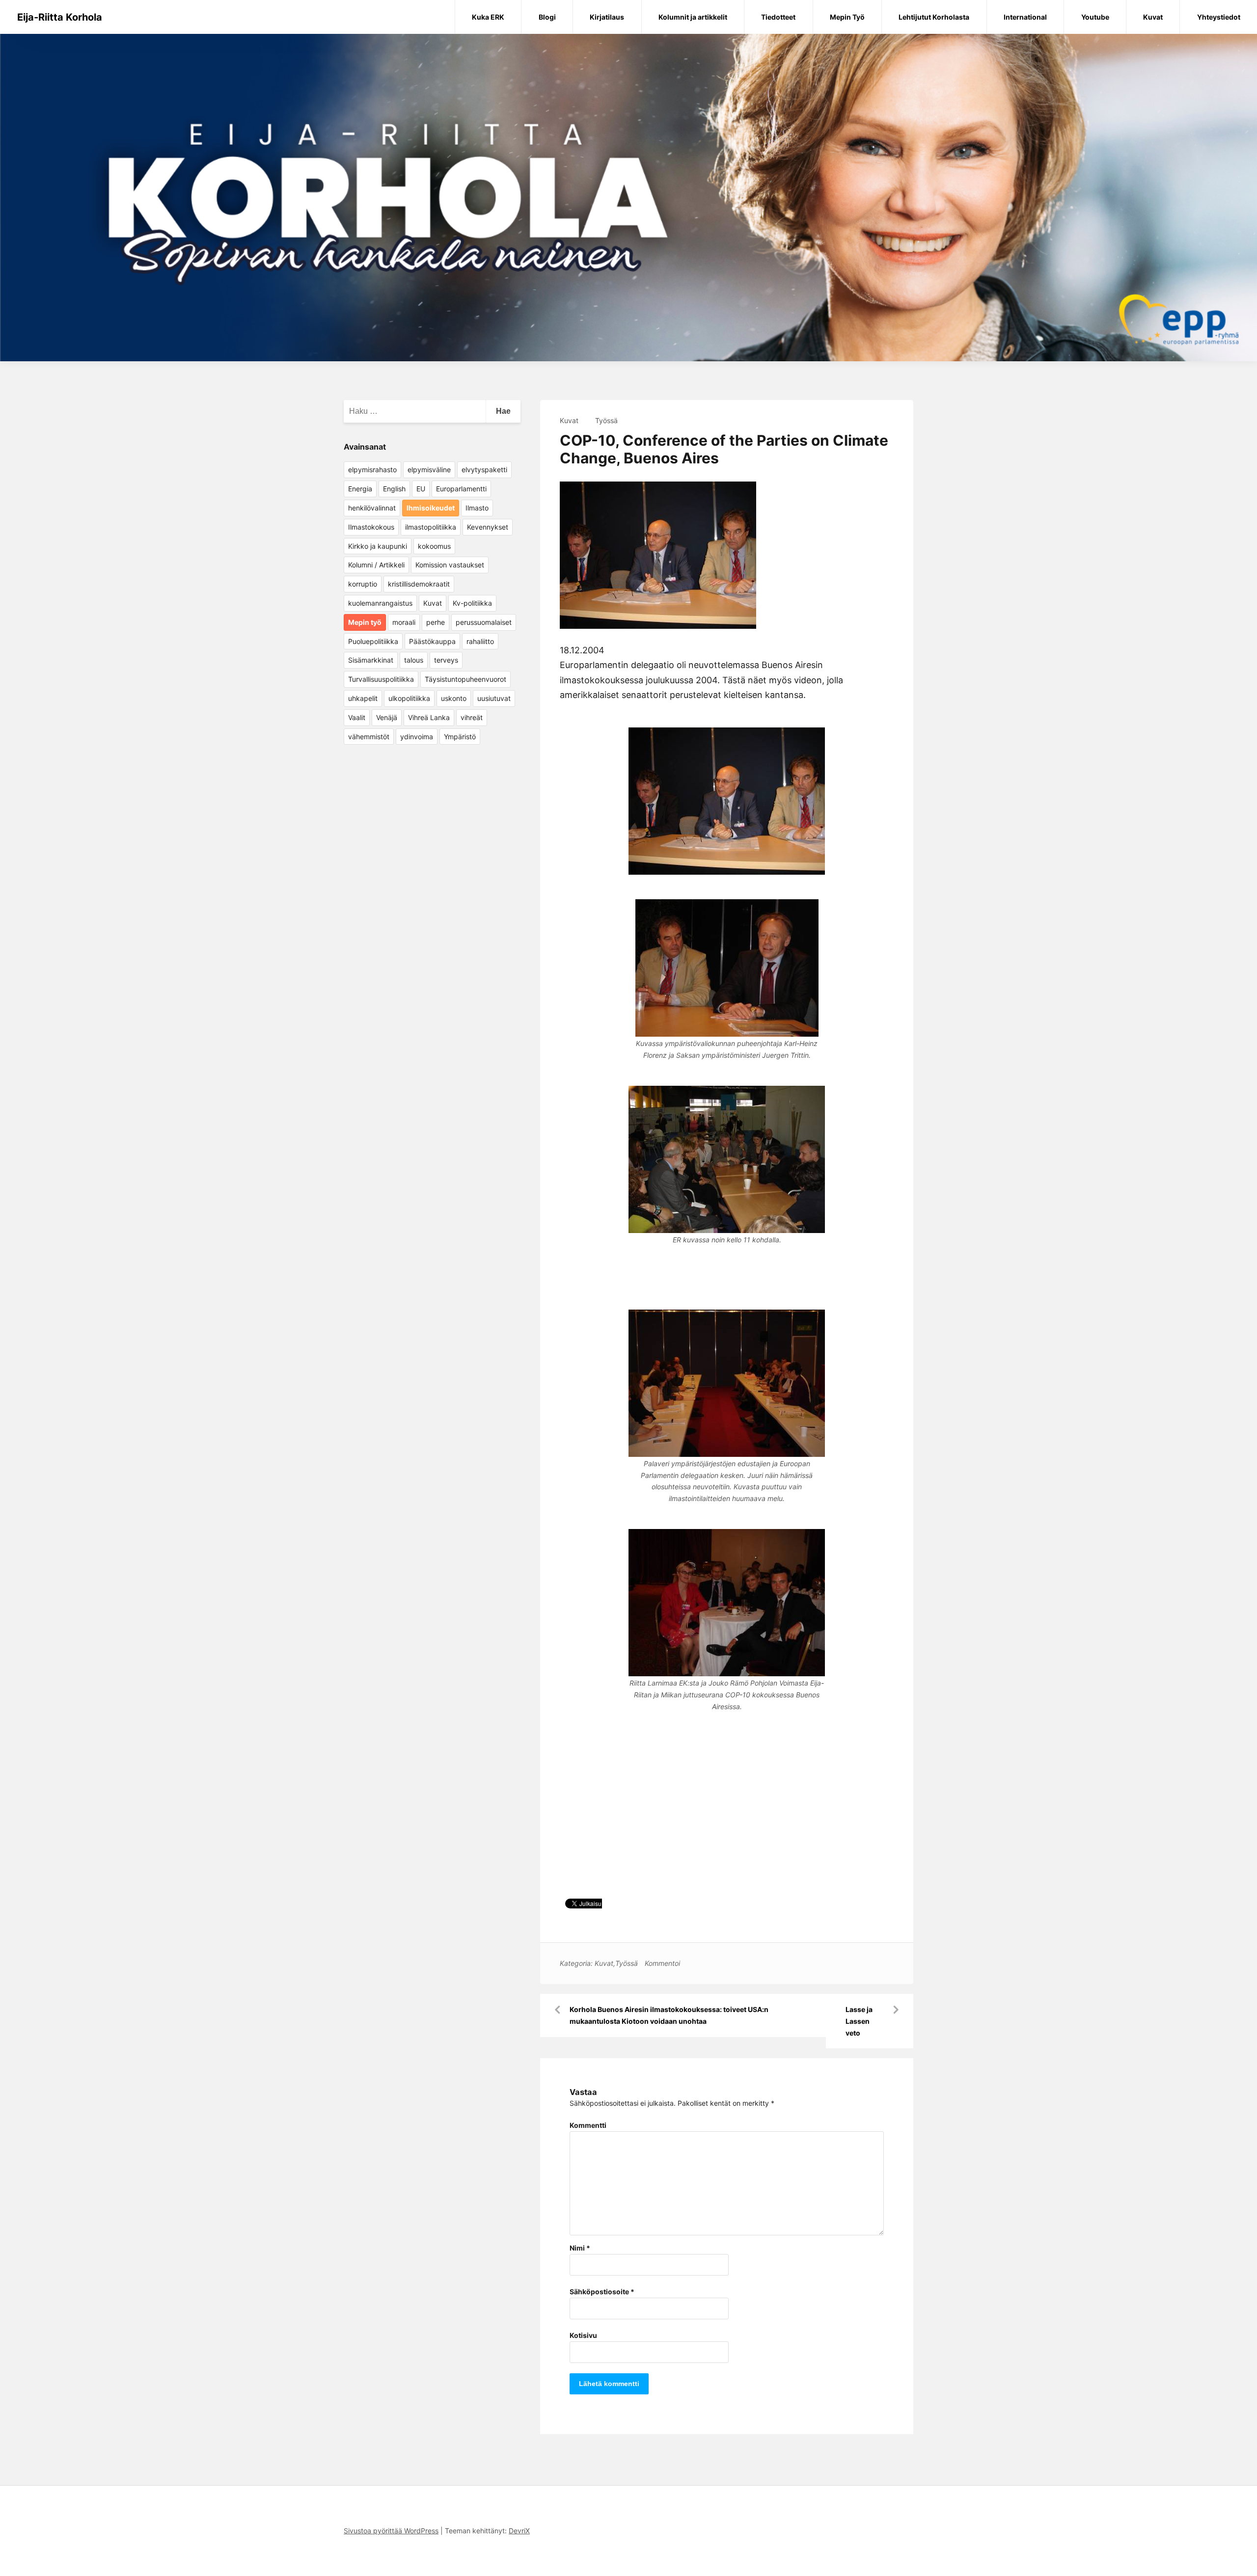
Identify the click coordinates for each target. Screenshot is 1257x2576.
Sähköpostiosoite (602, 2292)
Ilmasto (477, 508)
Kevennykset (488, 527)
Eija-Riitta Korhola (60, 17)
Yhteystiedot (1219, 17)
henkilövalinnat (372, 508)
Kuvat (1153, 17)
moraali (404, 622)
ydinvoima (417, 737)
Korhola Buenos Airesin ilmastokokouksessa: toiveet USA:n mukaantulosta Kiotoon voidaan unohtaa (669, 2015)
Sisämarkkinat (371, 660)
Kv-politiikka (472, 603)
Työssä (606, 420)
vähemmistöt (369, 737)
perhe (436, 622)
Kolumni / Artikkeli (376, 565)
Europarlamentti (461, 489)
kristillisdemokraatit (419, 584)
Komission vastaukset (450, 565)
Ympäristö (460, 737)
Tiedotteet (778, 17)
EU (421, 489)
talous (414, 660)
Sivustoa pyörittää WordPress (391, 2531)
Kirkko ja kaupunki (378, 546)
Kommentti (588, 2125)
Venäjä (387, 717)
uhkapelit (363, 698)
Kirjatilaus (607, 17)
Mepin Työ (847, 17)
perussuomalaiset (484, 622)
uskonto (454, 698)
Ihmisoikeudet (431, 508)
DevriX (519, 2531)
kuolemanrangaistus (380, 603)
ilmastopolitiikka (431, 527)
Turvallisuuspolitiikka (381, 679)
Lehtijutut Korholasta (934, 17)
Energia (360, 489)
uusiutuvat (494, 698)
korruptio (363, 584)
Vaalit (357, 717)
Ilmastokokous (371, 527)
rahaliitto (480, 641)
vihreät (472, 717)
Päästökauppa (432, 641)
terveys (446, 660)
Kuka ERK (488, 17)
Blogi (547, 17)
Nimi (580, 2248)
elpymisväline (429, 470)
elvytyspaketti (484, 470)
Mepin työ (365, 622)
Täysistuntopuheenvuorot (465, 679)
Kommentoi (662, 1963)
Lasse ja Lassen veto (859, 2021)
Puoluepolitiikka (373, 641)
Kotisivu (583, 2335)
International (1025, 17)
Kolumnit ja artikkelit (693, 17)
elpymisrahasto (372, 470)
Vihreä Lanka (429, 717)
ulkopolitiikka (409, 698)
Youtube (1095, 17)
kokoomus (434, 546)
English (394, 489)
